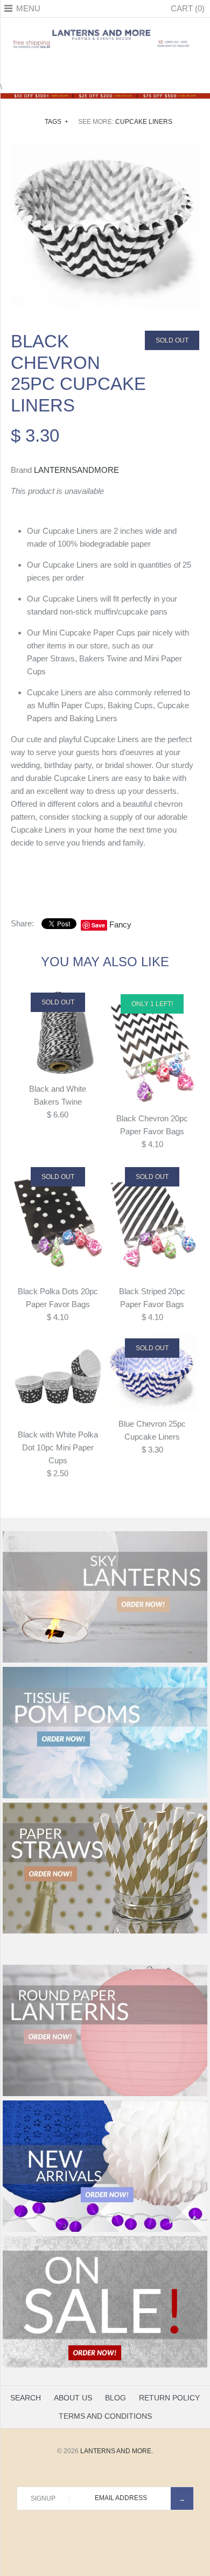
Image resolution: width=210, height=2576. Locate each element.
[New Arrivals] (105, 2230)
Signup (43, 2498)
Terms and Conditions (105, 2416)
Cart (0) (188, 8)
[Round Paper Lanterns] (105, 2094)
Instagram (118, 67)
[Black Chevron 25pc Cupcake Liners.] (105, 151)
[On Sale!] (105, 2365)
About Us (73, 2398)
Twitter (92, 67)
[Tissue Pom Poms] (105, 1796)
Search (26, 2398)
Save (98, 925)
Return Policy (169, 2398)
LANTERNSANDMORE (76, 470)
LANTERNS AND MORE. (117, 2451)
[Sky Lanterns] (105, 1660)
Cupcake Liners (144, 122)
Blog (115, 2398)
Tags (57, 122)
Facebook (78, 67)
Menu (28, 8)
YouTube (132, 67)
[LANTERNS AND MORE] (105, 29)
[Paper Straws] (105, 1931)
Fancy (120, 924)
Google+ (105, 67)
